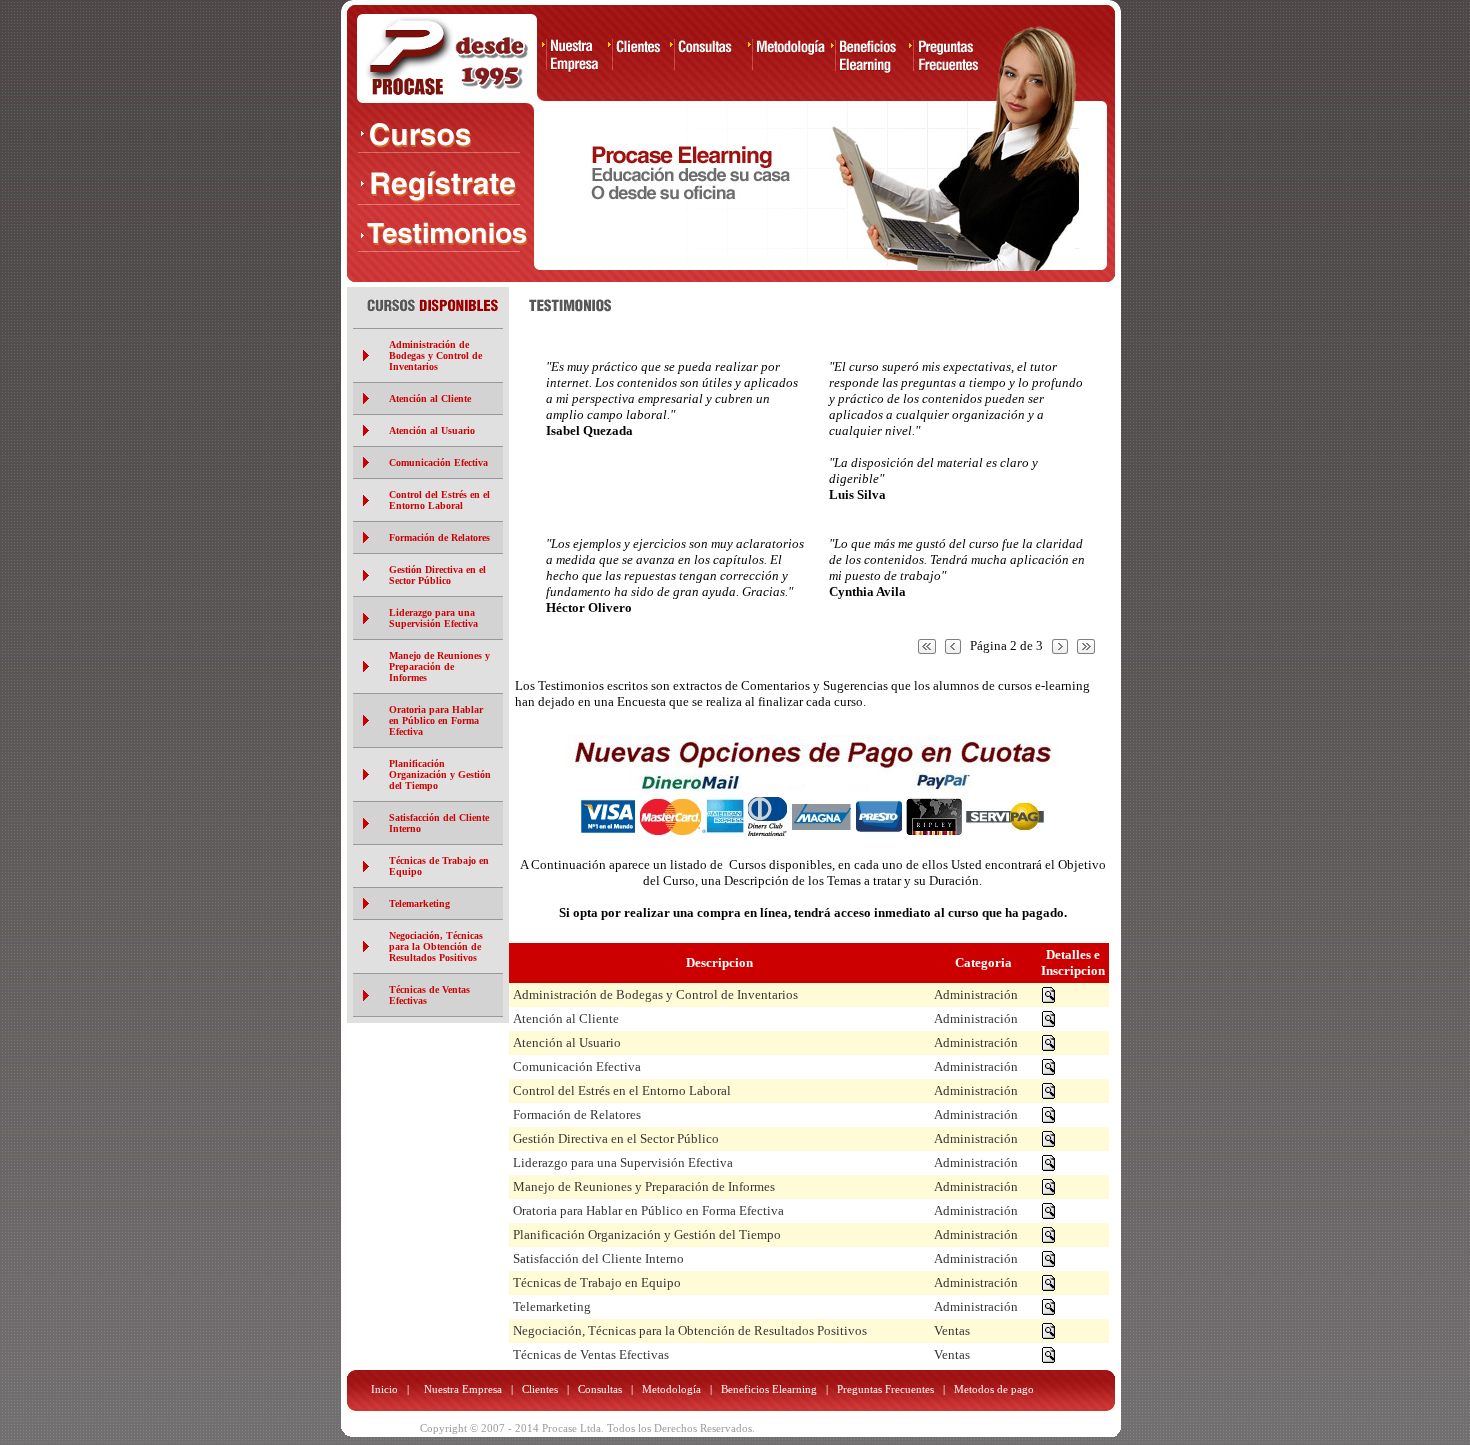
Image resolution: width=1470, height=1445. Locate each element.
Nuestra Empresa (464, 1389)
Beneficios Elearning (769, 1389)
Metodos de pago (994, 1389)
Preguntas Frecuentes (885, 1389)
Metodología (671, 1389)
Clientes (540, 1389)
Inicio (384, 1389)
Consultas (600, 1389)
